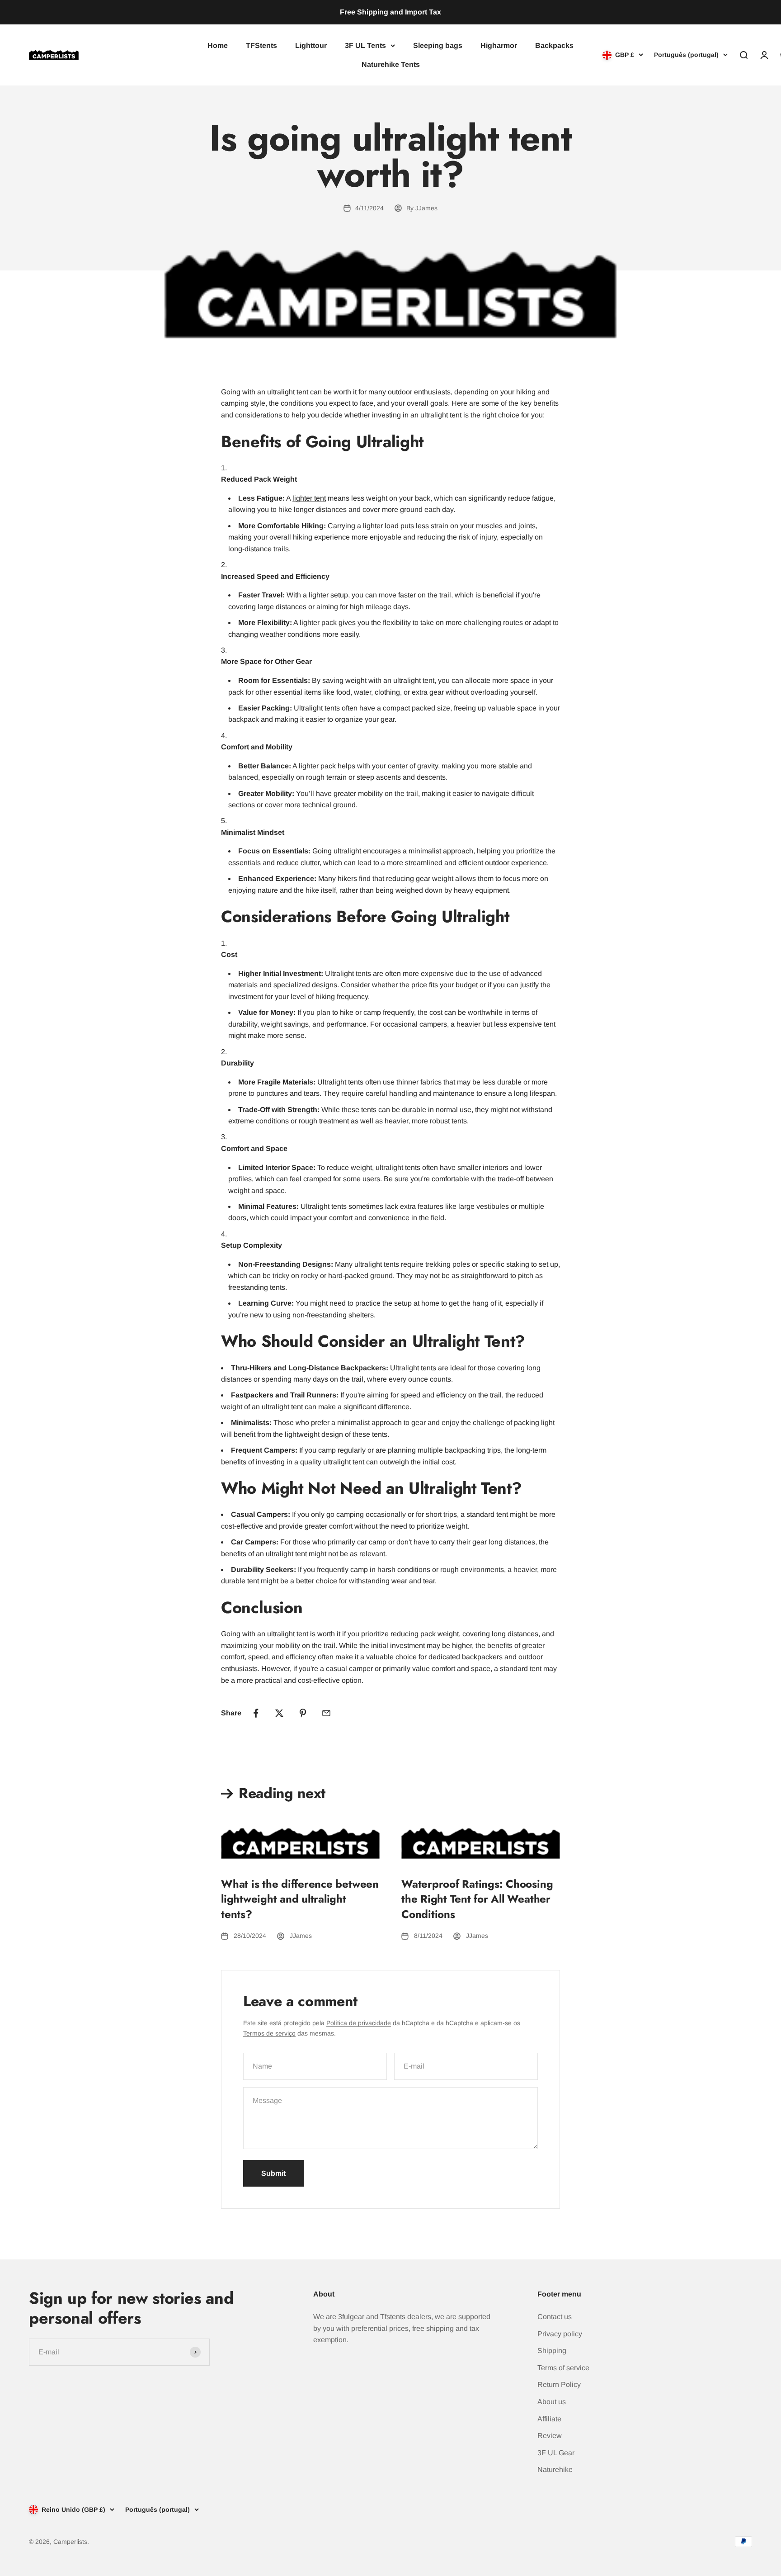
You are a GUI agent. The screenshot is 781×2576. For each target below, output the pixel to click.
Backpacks (554, 45)
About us (552, 2402)
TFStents (261, 45)
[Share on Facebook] (256, 1713)
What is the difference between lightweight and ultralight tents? (300, 1899)
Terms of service (563, 2368)
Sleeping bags (438, 45)
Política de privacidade (359, 2023)
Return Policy (559, 2384)
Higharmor (499, 45)
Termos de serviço (269, 2033)
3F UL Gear (556, 2453)
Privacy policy (560, 2334)
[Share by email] (326, 1713)
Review (550, 2436)
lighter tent (309, 498)
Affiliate (549, 2419)
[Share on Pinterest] (303, 1713)
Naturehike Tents (391, 64)
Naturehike (555, 2469)
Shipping (552, 2351)
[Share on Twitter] (279, 1713)
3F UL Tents (365, 45)
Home (218, 45)
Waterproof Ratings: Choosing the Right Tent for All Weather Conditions (477, 1899)
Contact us (555, 2317)
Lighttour (311, 45)
